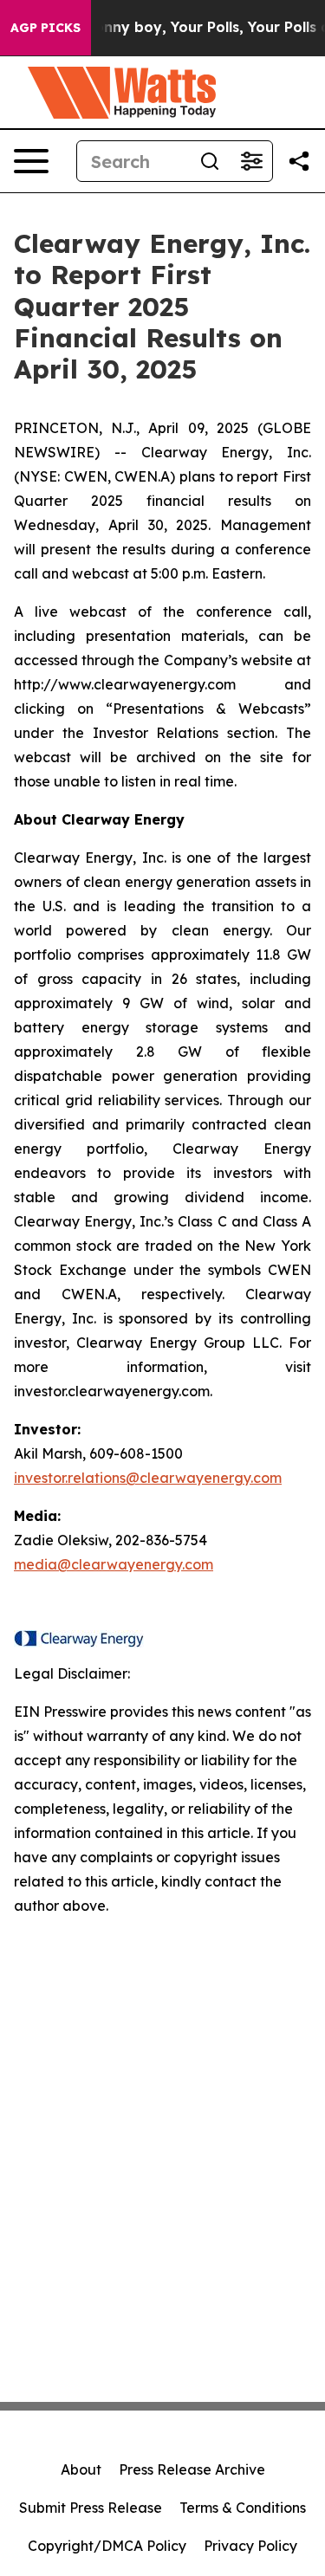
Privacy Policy (250, 2546)
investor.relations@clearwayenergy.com (148, 1478)
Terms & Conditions (243, 2508)
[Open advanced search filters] (251, 161)
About (81, 2469)
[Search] (210, 161)
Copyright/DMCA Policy (107, 2546)
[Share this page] (299, 161)
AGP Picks (45, 28)
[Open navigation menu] (31, 161)
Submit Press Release (91, 2508)
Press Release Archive (192, 2469)
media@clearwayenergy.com (114, 1564)
